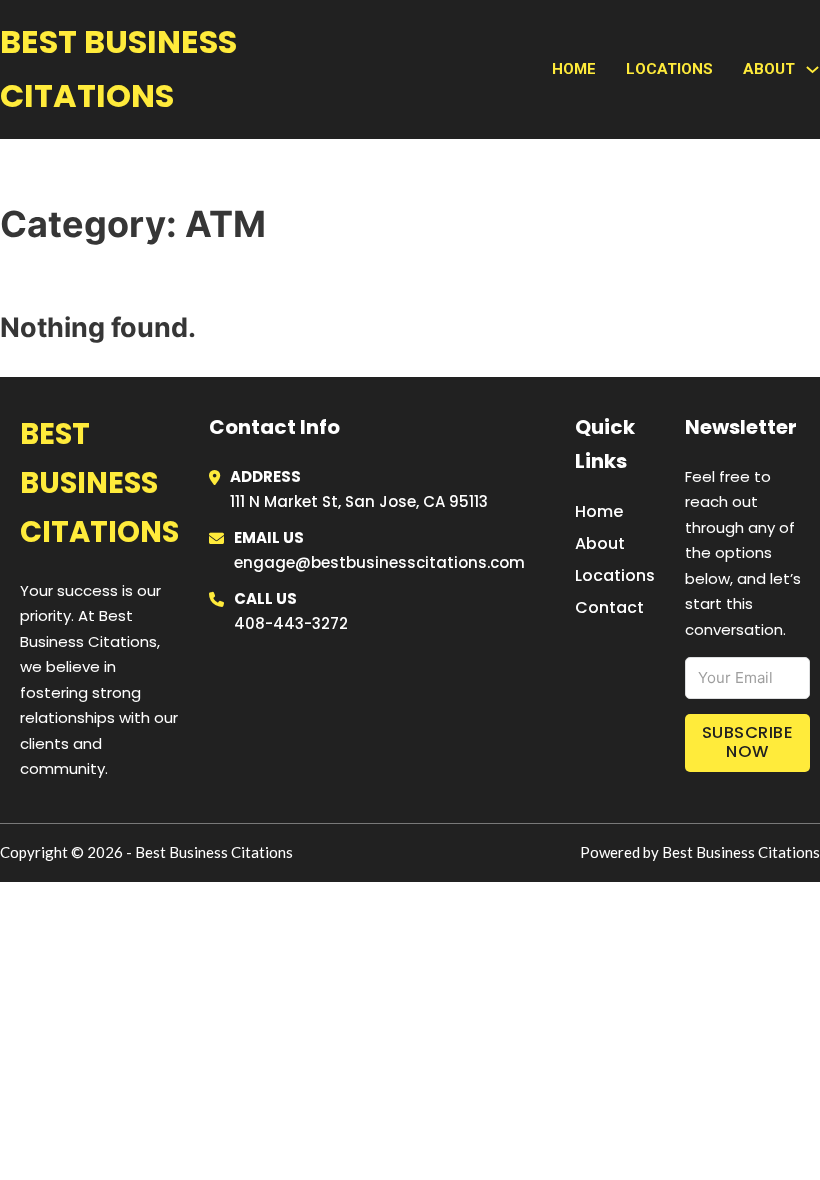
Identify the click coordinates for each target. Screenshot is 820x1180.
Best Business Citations (118, 68)
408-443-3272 (291, 623)
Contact (609, 607)
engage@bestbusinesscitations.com (379, 562)
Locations (669, 69)
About (600, 543)
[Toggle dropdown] (812, 69)
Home (574, 69)
